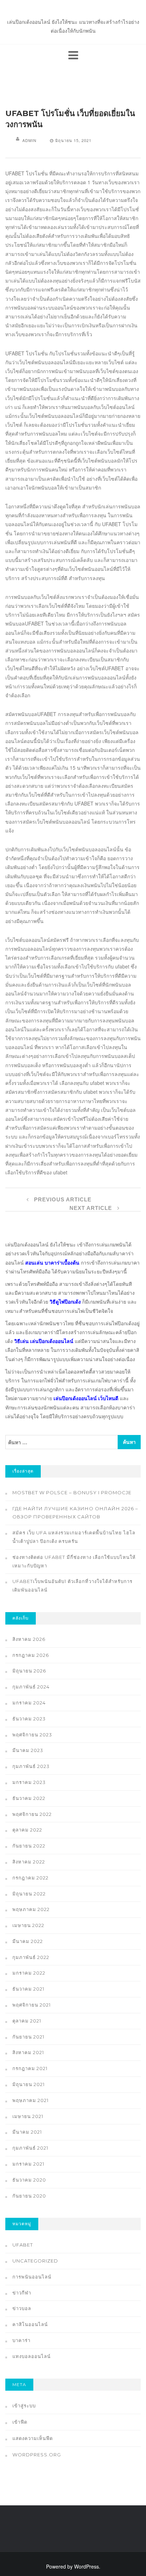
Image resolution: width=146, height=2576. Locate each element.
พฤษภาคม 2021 (30, 2100)
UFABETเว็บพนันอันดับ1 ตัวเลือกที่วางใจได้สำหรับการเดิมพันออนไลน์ (72, 1586)
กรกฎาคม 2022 (30, 1878)
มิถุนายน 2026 (29, 1671)
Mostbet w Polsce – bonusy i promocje (72, 1492)
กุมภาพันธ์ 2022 (31, 1957)
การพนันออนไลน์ (32, 2277)
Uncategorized (35, 2261)
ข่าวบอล (22, 2308)
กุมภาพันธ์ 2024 (31, 1687)
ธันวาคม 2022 (29, 1798)
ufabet (23, 2245)
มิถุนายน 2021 (29, 2084)
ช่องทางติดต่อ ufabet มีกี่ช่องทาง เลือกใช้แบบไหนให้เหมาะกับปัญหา (74, 1561)
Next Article (92, 1208)
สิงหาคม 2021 (28, 2052)
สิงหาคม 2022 (29, 1862)
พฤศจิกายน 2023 (32, 1735)
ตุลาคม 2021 (27, 2021)
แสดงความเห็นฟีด (33, 2438)
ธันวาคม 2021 (28, 1989)
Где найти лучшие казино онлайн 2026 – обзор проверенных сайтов (75, 1513)
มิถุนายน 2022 (29, 1894)
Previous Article (62, 1199)
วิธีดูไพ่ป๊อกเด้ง (65, 1301)
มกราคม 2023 (29, 1782)
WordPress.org (37, 2455)
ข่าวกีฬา (22, 2293)
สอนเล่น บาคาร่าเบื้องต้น (52, 1262)
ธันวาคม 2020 (29, 2180)
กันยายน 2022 (29, 1846)
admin (29, 140)
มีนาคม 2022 (28, 1941)
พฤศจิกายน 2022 (32, 1814)
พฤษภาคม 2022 (31, 1909)
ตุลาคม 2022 (27, 1830)
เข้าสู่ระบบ (24, 2406)
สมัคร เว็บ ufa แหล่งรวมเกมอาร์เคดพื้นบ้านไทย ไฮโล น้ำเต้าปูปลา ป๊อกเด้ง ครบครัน (74, 1537)
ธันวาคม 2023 (29, 1719)
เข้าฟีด (20, 2422)
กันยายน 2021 (28, 2037)
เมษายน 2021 (28, 2116)
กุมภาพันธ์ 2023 (31, 1766)
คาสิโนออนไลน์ (30, 2324)
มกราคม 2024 (29, 1703)
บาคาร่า (21, 2340)
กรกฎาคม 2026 (31, 1655)
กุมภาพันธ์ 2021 (30, 2148)
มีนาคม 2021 (27, 2132)
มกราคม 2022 (29, 1973)
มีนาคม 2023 (28, 1750)
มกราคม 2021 (28, 2164)
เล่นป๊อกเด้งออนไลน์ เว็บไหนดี (86, 1398)
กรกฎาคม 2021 (30, 2068)
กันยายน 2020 (29, 2196)
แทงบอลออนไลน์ (32, 2356)
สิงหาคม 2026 (29, 1639)
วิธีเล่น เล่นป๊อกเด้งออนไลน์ (44, 1341)
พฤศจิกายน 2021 (32, 2005)
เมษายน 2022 (28, 1925)
